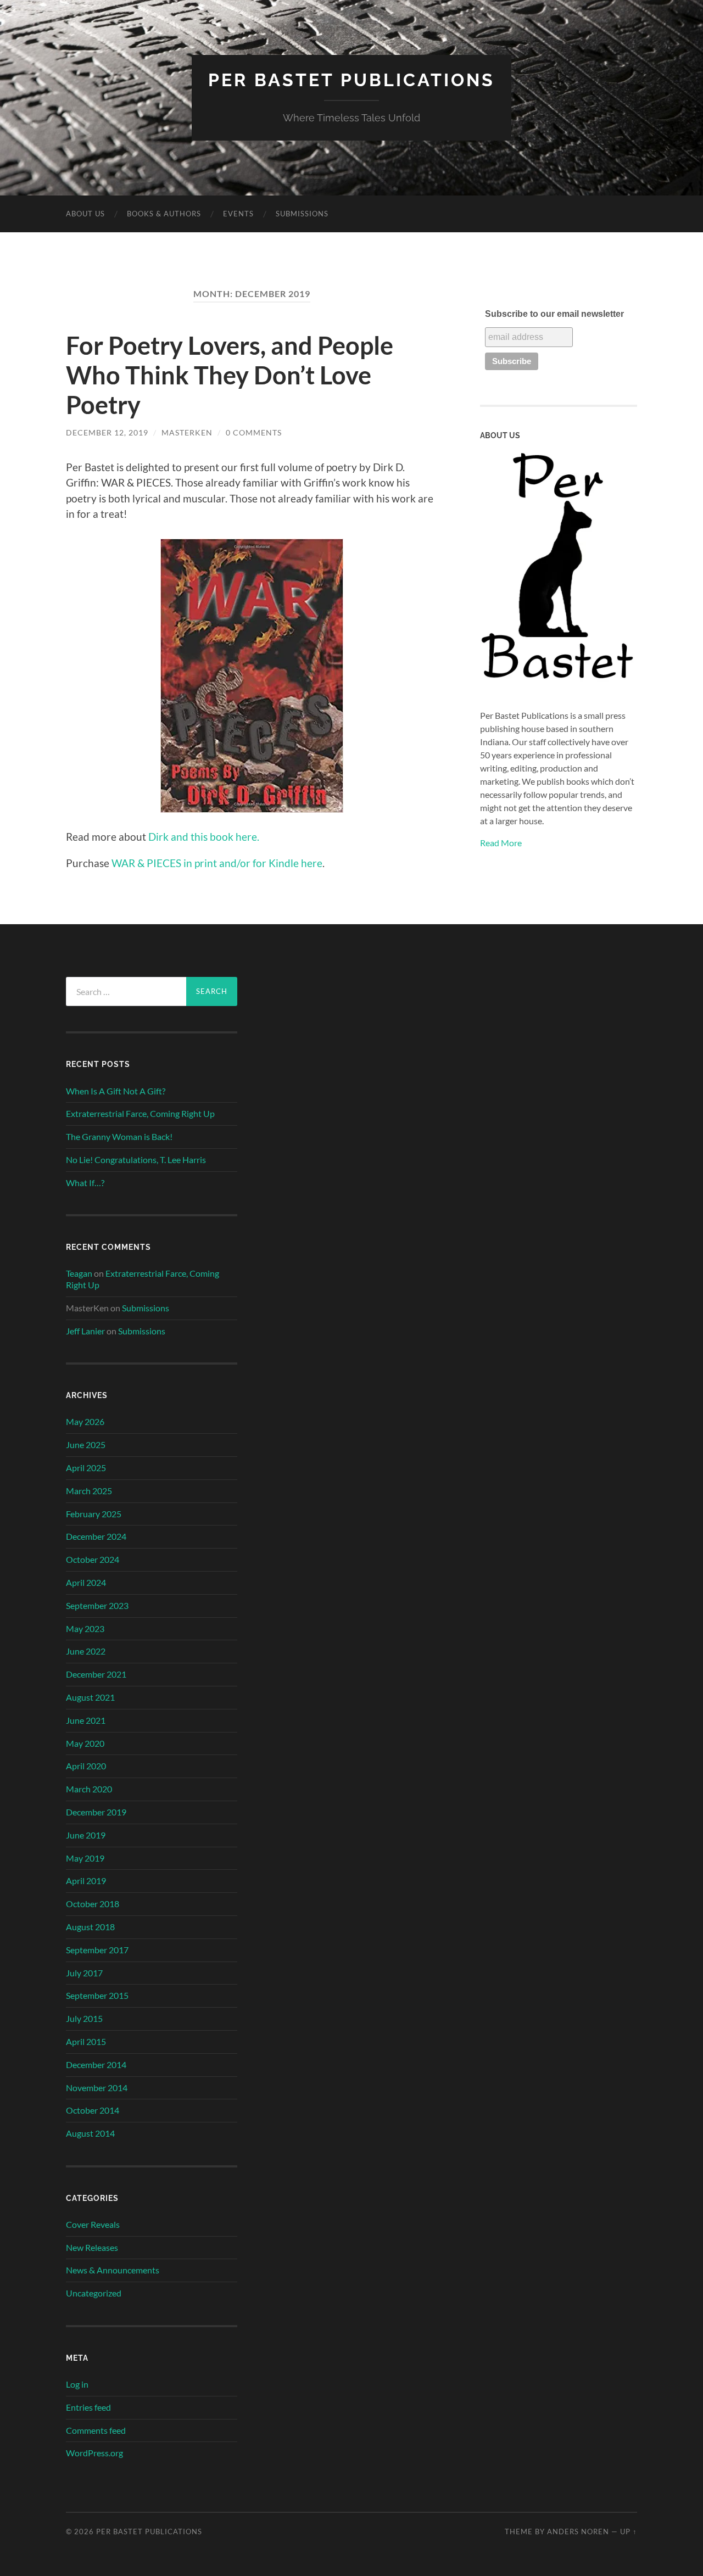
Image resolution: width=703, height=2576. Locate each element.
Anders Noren (578, 2532)
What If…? (85, 1183)
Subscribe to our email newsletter (554, 314)
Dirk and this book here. (204, 837)
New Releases (92, 2247)
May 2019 (85, 1858)
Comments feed (96, 2430)
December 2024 (96, 1536)
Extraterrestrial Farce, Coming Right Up (140, 1113)
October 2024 (93, 1559)
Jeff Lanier (85, 1331)
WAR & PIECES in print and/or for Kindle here (217, 863)
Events (238, 214)
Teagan (79, 1273)
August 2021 (90, 1697)
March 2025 (89, 1491)
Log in (77, 2384)
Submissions (302, 214)
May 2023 (85, 1628)
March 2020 (89, 1789)
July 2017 (84, 1973)
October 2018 (93, 1904)
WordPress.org (94, 2453)
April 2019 (86, 1881)
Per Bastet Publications (351, 80)
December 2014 (96, 2064)
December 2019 (96, 1812)
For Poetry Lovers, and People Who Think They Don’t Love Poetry (230, 375)
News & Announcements (113, 2270)
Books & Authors (164, 214)
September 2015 (97, 1995)
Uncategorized (94, 2293)
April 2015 (86, 2041)
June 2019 (86, 1835)
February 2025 (94, 1514)
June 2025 (86, 1445)
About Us (85, 214)
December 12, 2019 (107, 432)
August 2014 (90, 2133)
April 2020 (86, 1766)
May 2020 (85, 1743)
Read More (501, 843)
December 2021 (96, 1674)
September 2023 (97, 1605)
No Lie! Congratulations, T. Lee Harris (136, 1160)
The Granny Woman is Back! (119, 1136)
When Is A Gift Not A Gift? (116, 1091)
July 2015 (84, 2018)
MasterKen (187, 432)
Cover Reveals (93, 2224)
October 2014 (93, 2110)
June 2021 (86, 1720)
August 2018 (90, 1927)
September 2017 (97, 1950)
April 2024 (86, 1582)
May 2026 (85, 1421)
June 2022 (86, 1651)
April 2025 (86, 1468)
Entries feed (88, 2407)
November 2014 (97, 2088)
